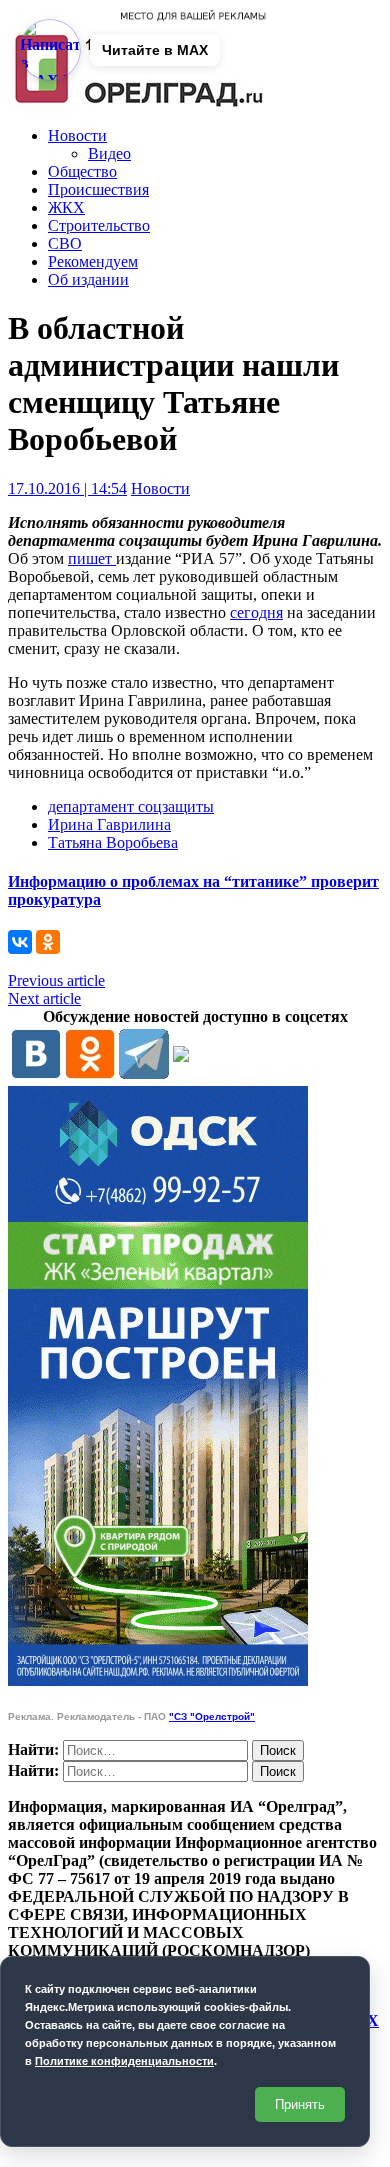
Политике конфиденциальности (124, 2061)
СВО (65, 243)
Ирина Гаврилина (109, 824)
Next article (44, 998)
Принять (300, 2104)
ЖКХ (66, 207)
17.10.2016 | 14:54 (67, 488)
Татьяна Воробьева (113, 842)
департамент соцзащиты (131, 806)
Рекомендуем (93, 261)
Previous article (56, 980)
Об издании (88, 279)
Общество (82, 171)
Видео (109, 153)
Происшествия (98, 189)
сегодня (256, 612)
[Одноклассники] (48, 942)
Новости (77, 135)
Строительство (99, 225)
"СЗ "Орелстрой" (212, 1716)
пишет (92, 558)
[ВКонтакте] (20, 942)
